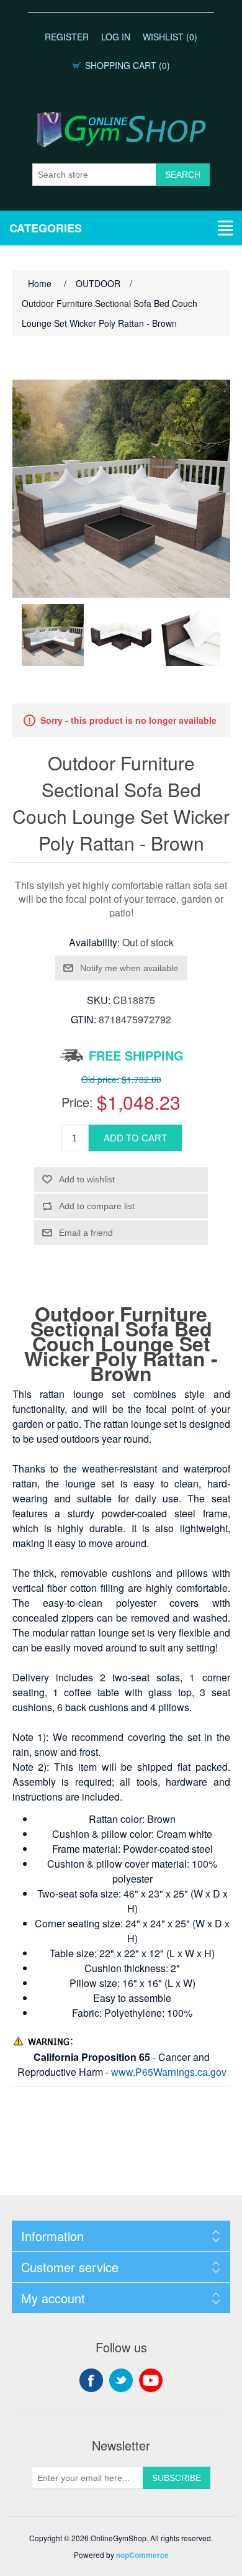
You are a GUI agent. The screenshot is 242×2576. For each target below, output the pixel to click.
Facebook (91, 2380)
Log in (116, 37)
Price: (77, 1102)
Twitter (121, 2380)
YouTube (151, 2380)
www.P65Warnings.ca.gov (169, 2072)
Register (67, 37)
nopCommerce (142, 2555)
